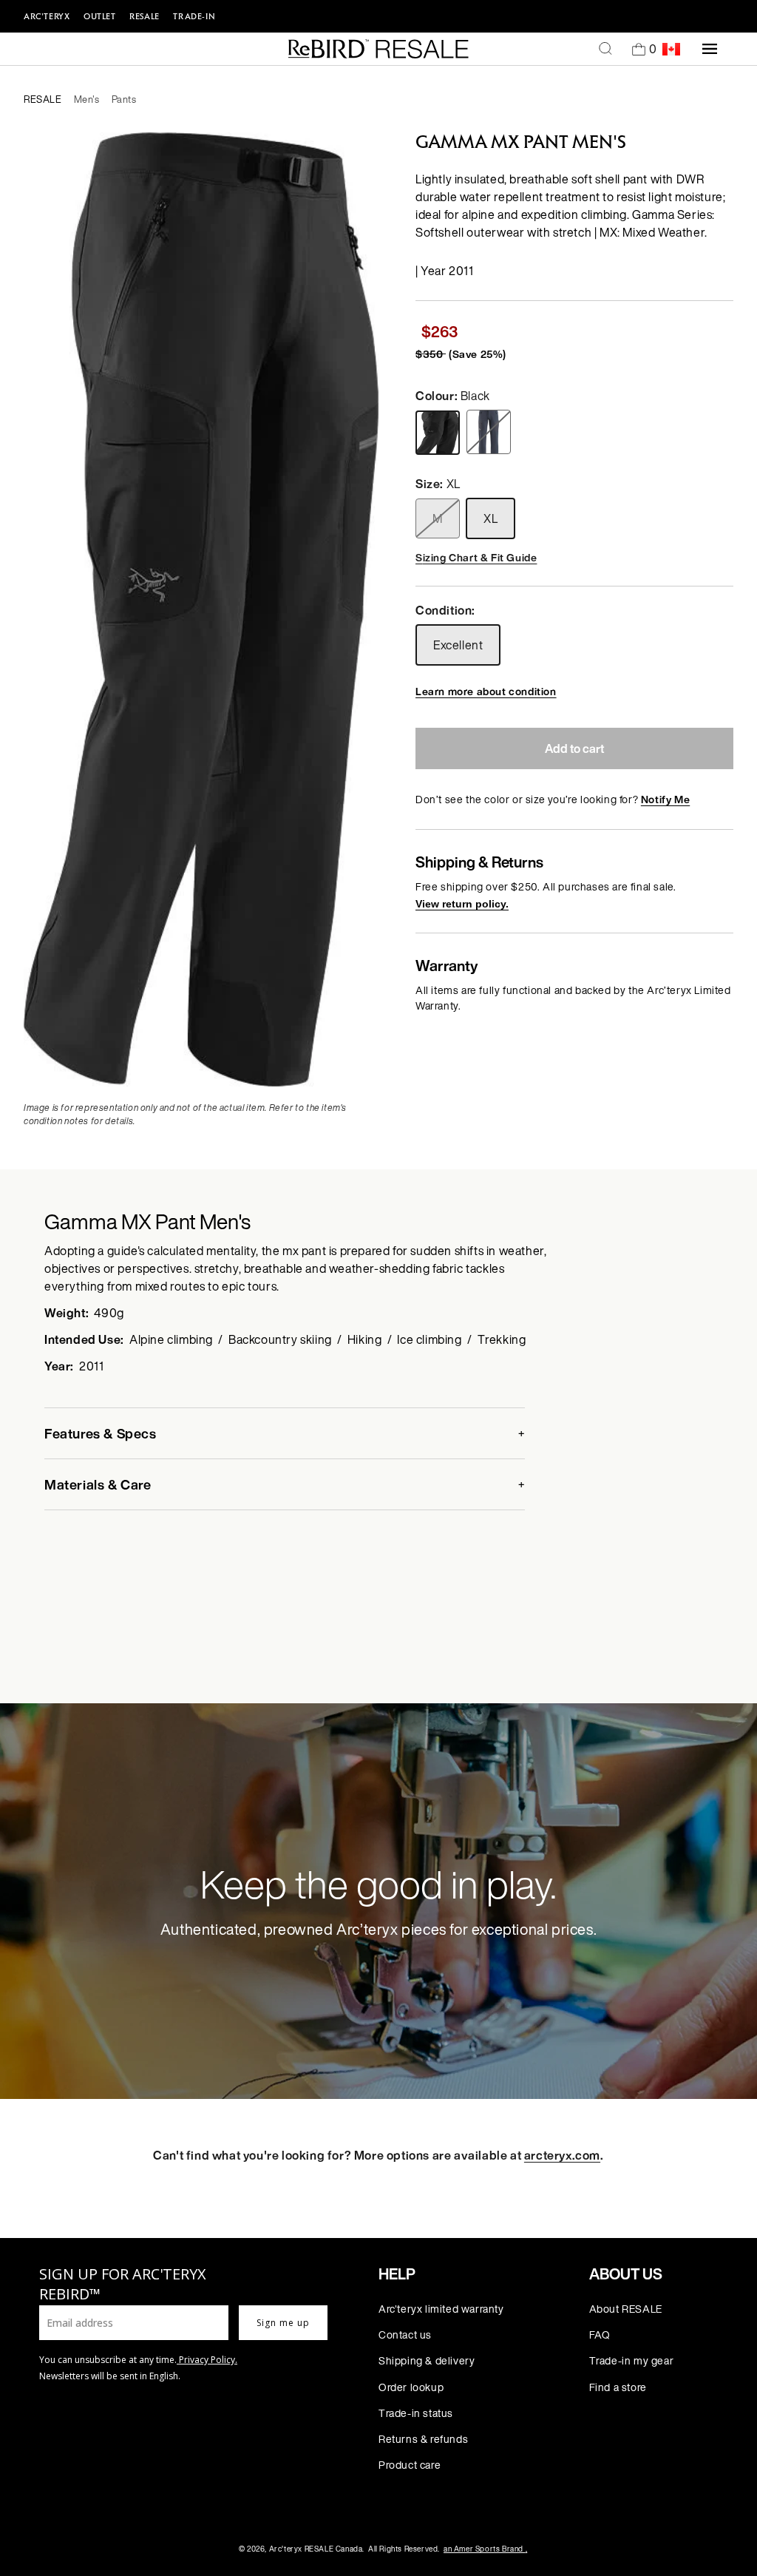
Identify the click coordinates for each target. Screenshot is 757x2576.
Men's (87, 99)
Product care (410, 2465)
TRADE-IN (194, 16)
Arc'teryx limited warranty (441, 2309)
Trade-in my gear (632, 2360)
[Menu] (710, 49)
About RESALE (626, 2309)
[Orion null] (490, 432)
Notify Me (665, 799)
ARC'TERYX (47, 16)
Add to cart (574, 748)
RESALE (145, 16)
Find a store (618, 2387)
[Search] (605, 49)
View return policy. (462, 904)
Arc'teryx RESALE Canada (316, 2549)
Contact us (405, 2335)
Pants (124, 99)
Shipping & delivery (427, 2360)
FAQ (600, 2335)
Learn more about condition (486, 691)
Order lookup (411, 2387)
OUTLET (100, 16)
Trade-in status (416, 2413)
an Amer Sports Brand (485, 2549)
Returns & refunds (423, 2439)
